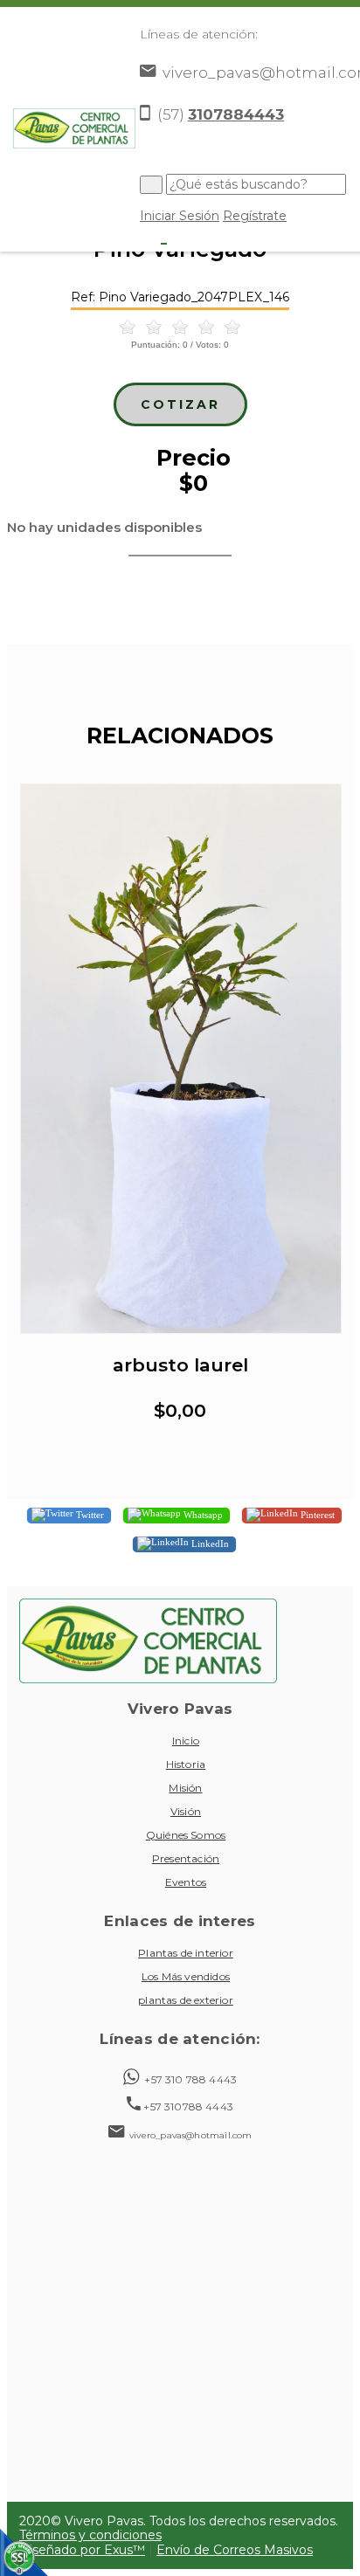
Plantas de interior (186, 1953)
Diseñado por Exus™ (82, 2550)
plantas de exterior (186, 2000)
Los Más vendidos (186, 1976)
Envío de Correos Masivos (235, 2550)
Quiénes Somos (186, 1835)
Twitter (89, 1514)
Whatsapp (202, 1514)
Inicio (186, 1740)
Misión (185, 1788)
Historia (186, 1764)
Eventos (186, 1882)
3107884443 (236, 114)
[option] (180, 1122)
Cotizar (180, 404)
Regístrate (255, 216)
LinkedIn (209, 1543)
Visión (186, 1811)
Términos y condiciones (90, 2535)
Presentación (186, 1858)
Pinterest (316, 1514)
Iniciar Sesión (180, 216)
